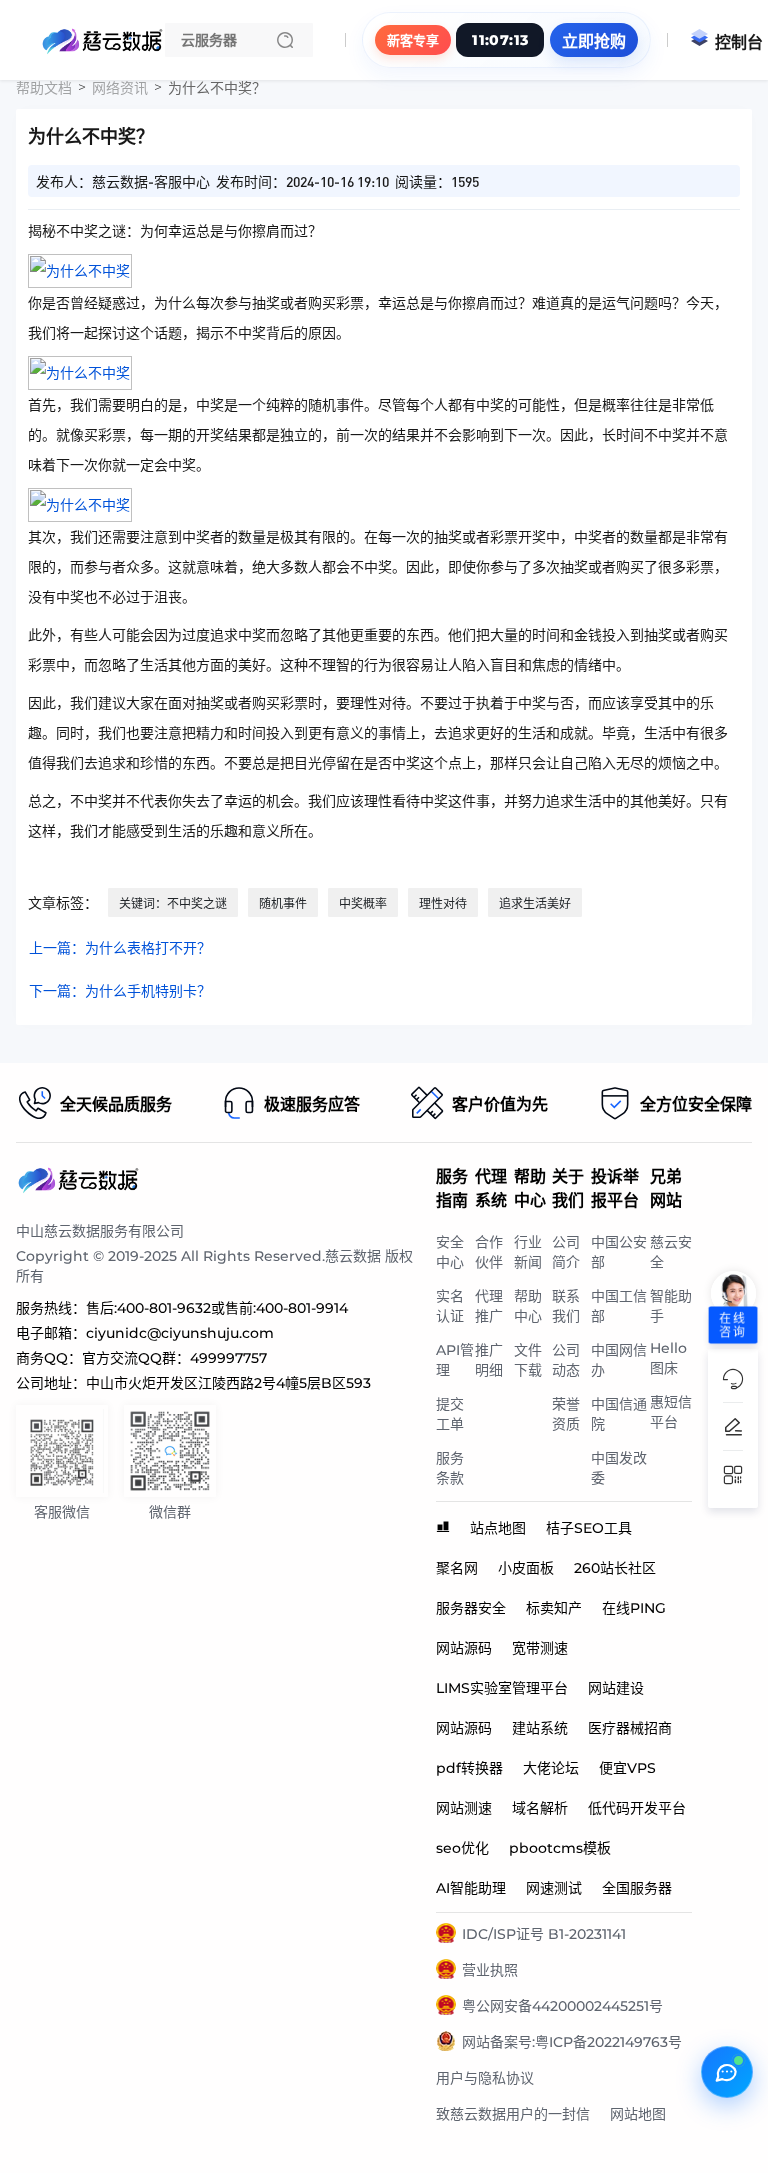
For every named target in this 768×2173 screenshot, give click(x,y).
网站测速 (464, 1808)
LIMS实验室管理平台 (502, 1688)
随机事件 (283, 903)
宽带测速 (540, 1648)
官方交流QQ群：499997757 (174, 1358)
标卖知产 (554, 1608)
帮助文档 (44, 88)
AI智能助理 (471, 1888)
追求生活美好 (535, 903)
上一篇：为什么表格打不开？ (120, 948)
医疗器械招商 (630, 1728)
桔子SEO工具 (589, 1528)
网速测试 (554, 1888)
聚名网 (457, 1568)
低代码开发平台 (637, 1808)
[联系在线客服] (727, 2072)
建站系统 (540, 1728)
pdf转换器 (469, 1768)
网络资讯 (120, 88)
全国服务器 (637, 1888)
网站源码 (464, 1648)
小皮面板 (526, 1568)
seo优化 (462, 1848)
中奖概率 (363, 903)
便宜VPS (627, 1768)
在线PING (634, 1608)
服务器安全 (471, 1608)
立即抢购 (594, 41)
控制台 (739, 42)
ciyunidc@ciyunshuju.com (180, 1333)
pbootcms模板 (560, 1848)
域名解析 (540, 1808)
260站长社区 (615, 1568)
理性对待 (443, 903)
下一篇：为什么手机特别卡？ (120, 991)
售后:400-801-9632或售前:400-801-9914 (217, 1308)
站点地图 (498, 1528)
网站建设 (616, 1688)
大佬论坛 (551, 1768)
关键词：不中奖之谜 (173, 903)
